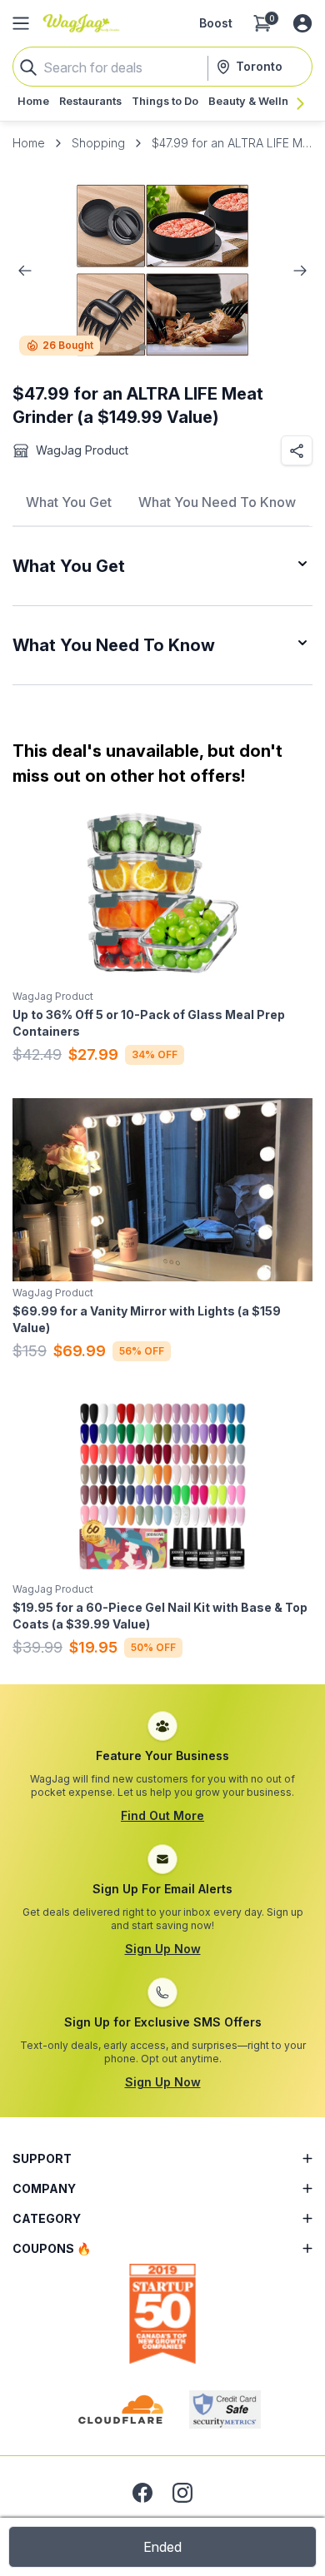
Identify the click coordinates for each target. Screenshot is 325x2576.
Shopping (98, 143)
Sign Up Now (163, 1949)
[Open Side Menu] (21, 23)
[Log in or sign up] (302, 23)
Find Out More (162, 1815)
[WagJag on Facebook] (142, 2493)
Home (29, 143)
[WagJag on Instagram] (182, 2493)
